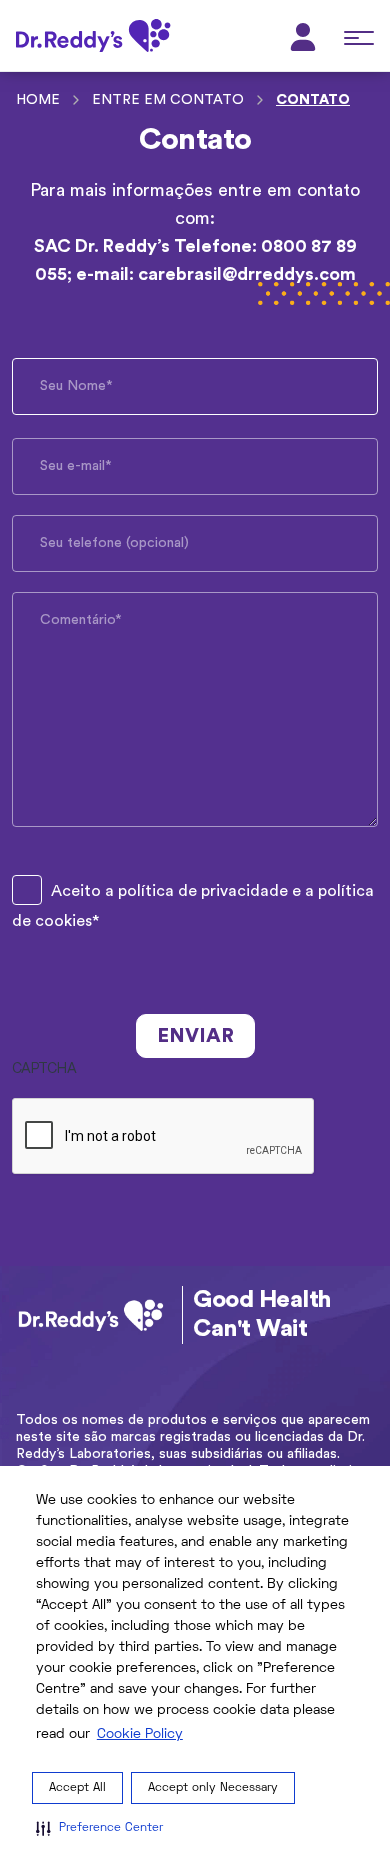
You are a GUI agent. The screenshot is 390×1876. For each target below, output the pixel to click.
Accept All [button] (77, 1788)
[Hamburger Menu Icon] (359, 46)
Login (303, 37)
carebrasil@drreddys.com (247, 274)
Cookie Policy (140, 1734)
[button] (99, 1828)
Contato (195, 140)
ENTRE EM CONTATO (168, 100)
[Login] (303, 37)
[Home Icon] (38, 100)
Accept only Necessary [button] (213, 1788)
